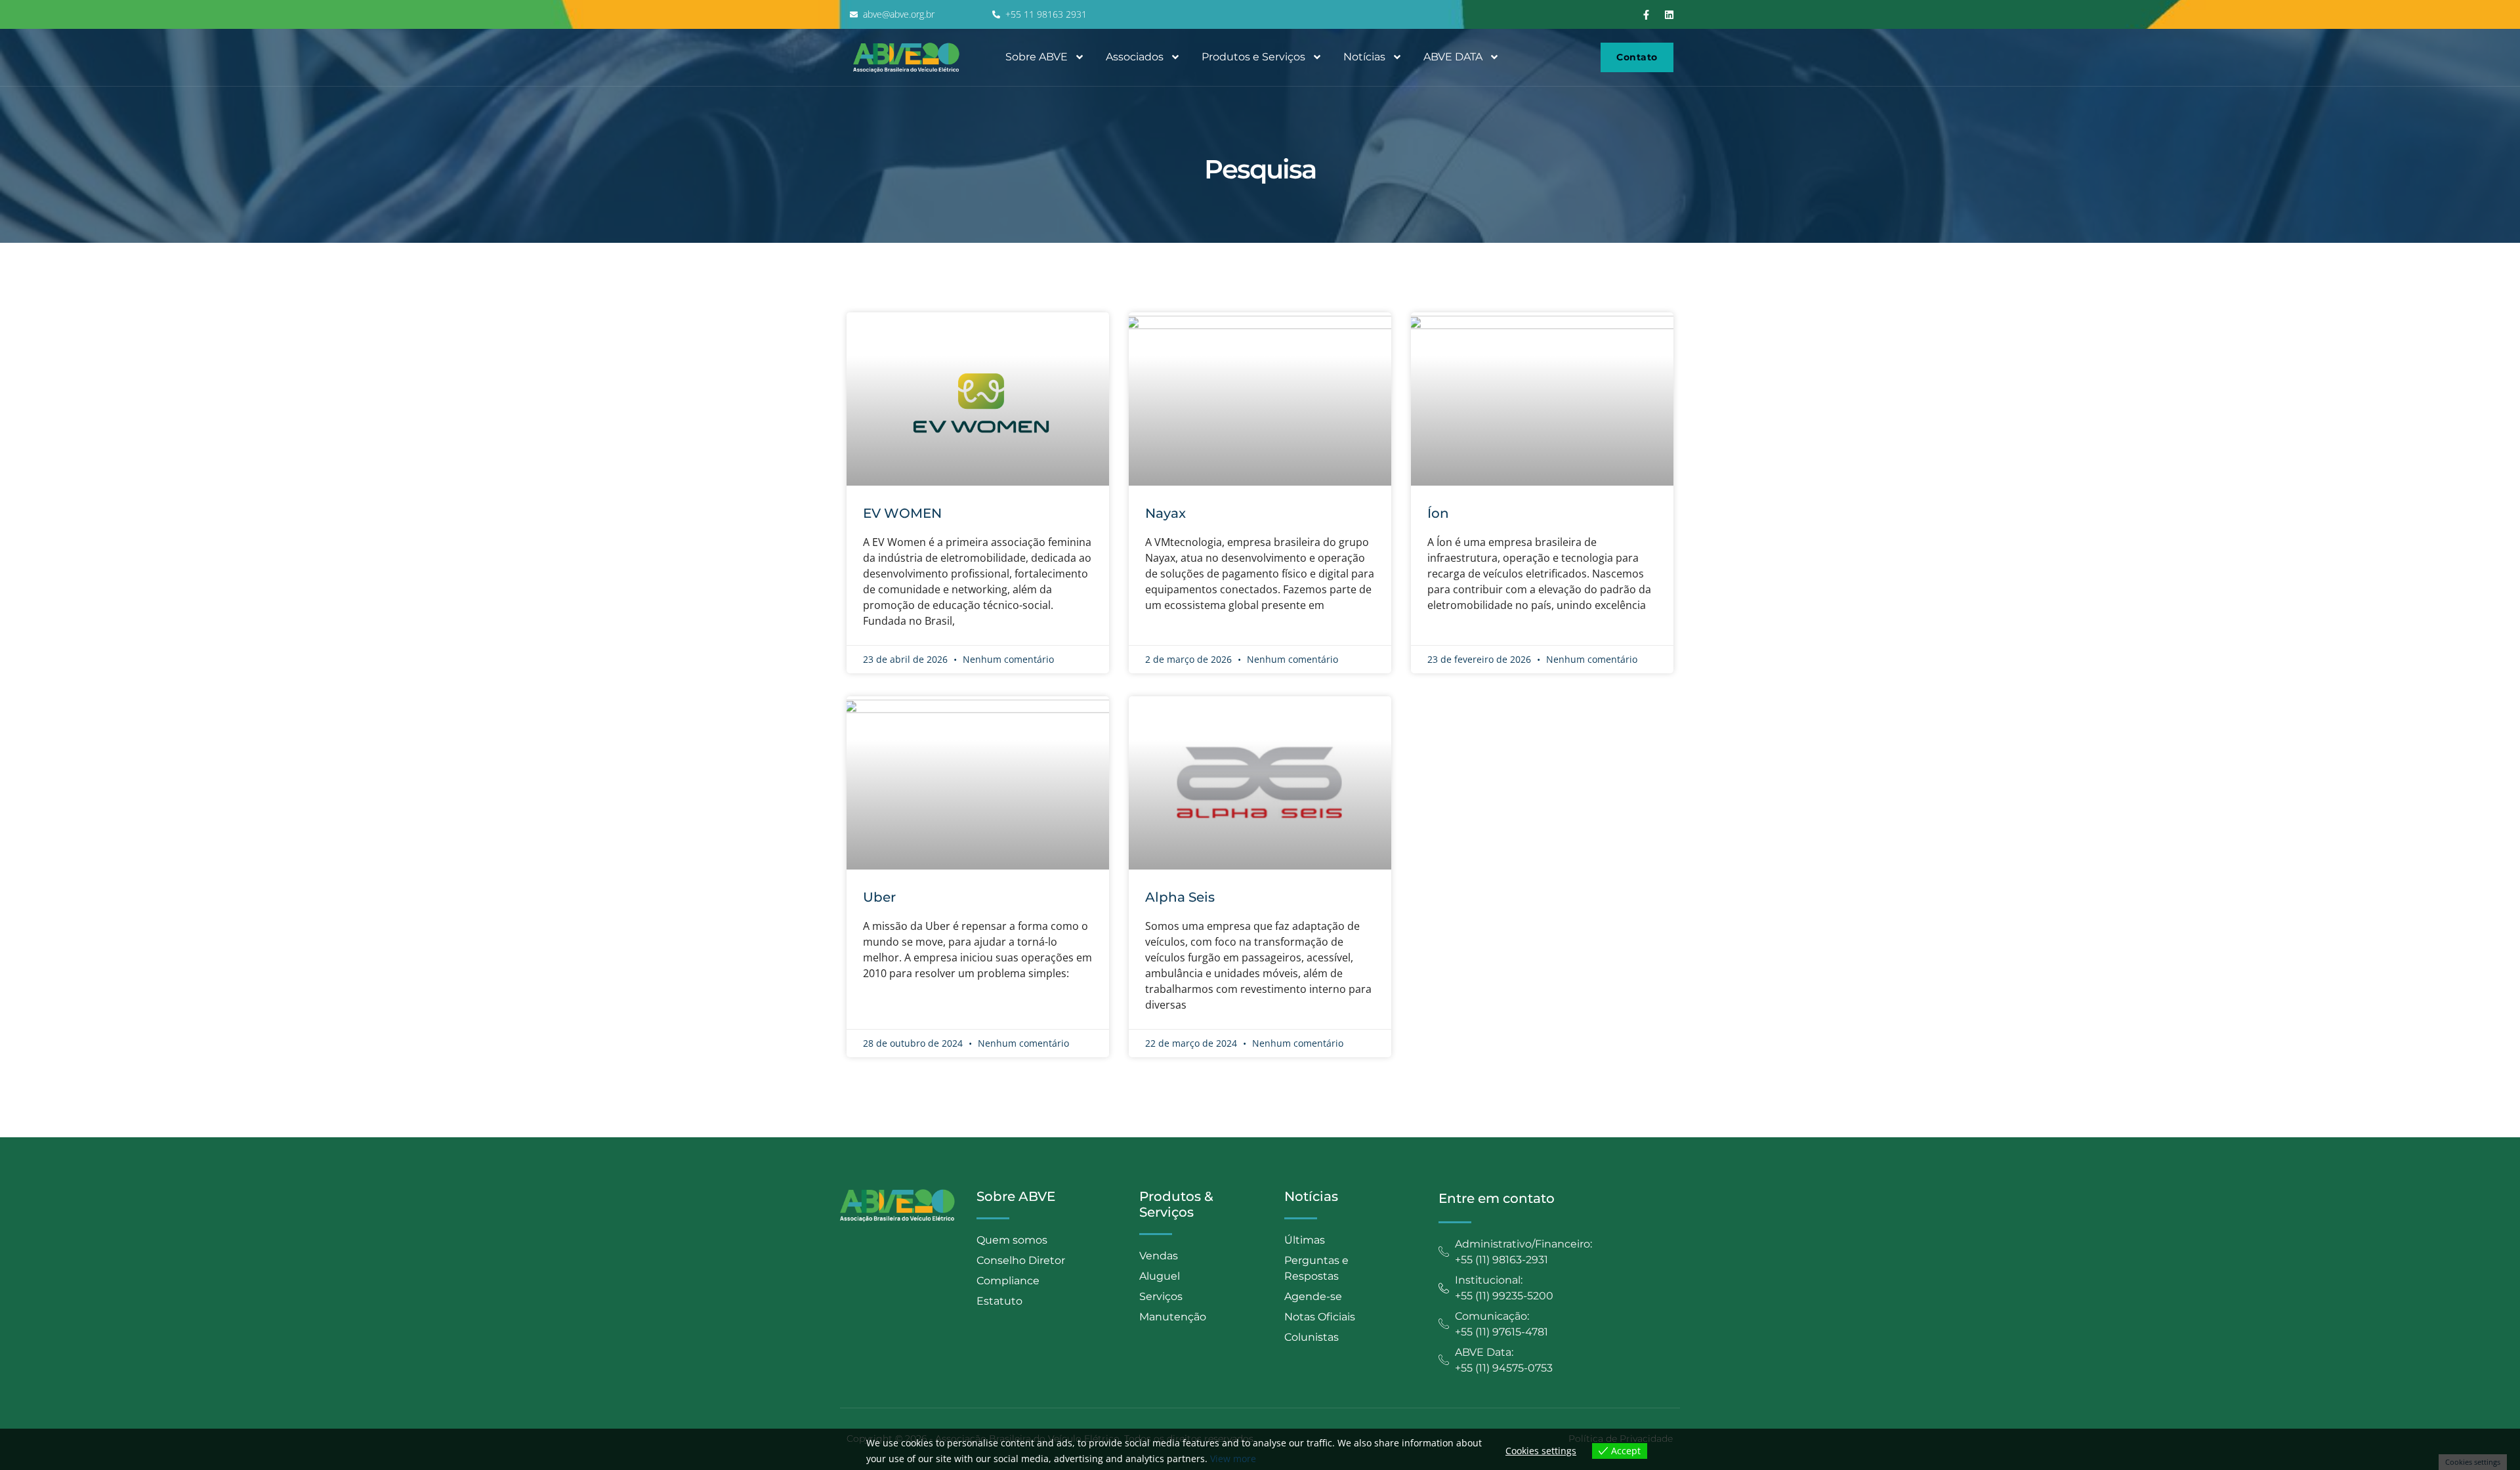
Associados (1135, 57)
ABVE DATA (1453, 57)
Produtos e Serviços (1253, 57)
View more (1233, 1459)
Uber (879, 897)
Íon (1438, 513)
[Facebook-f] (1647, 14)
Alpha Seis (1180, 897)
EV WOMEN (902, 513)
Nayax (1165, 513)
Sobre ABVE (1037, 57)
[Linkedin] (1669, 14)
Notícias (1364, 57)
